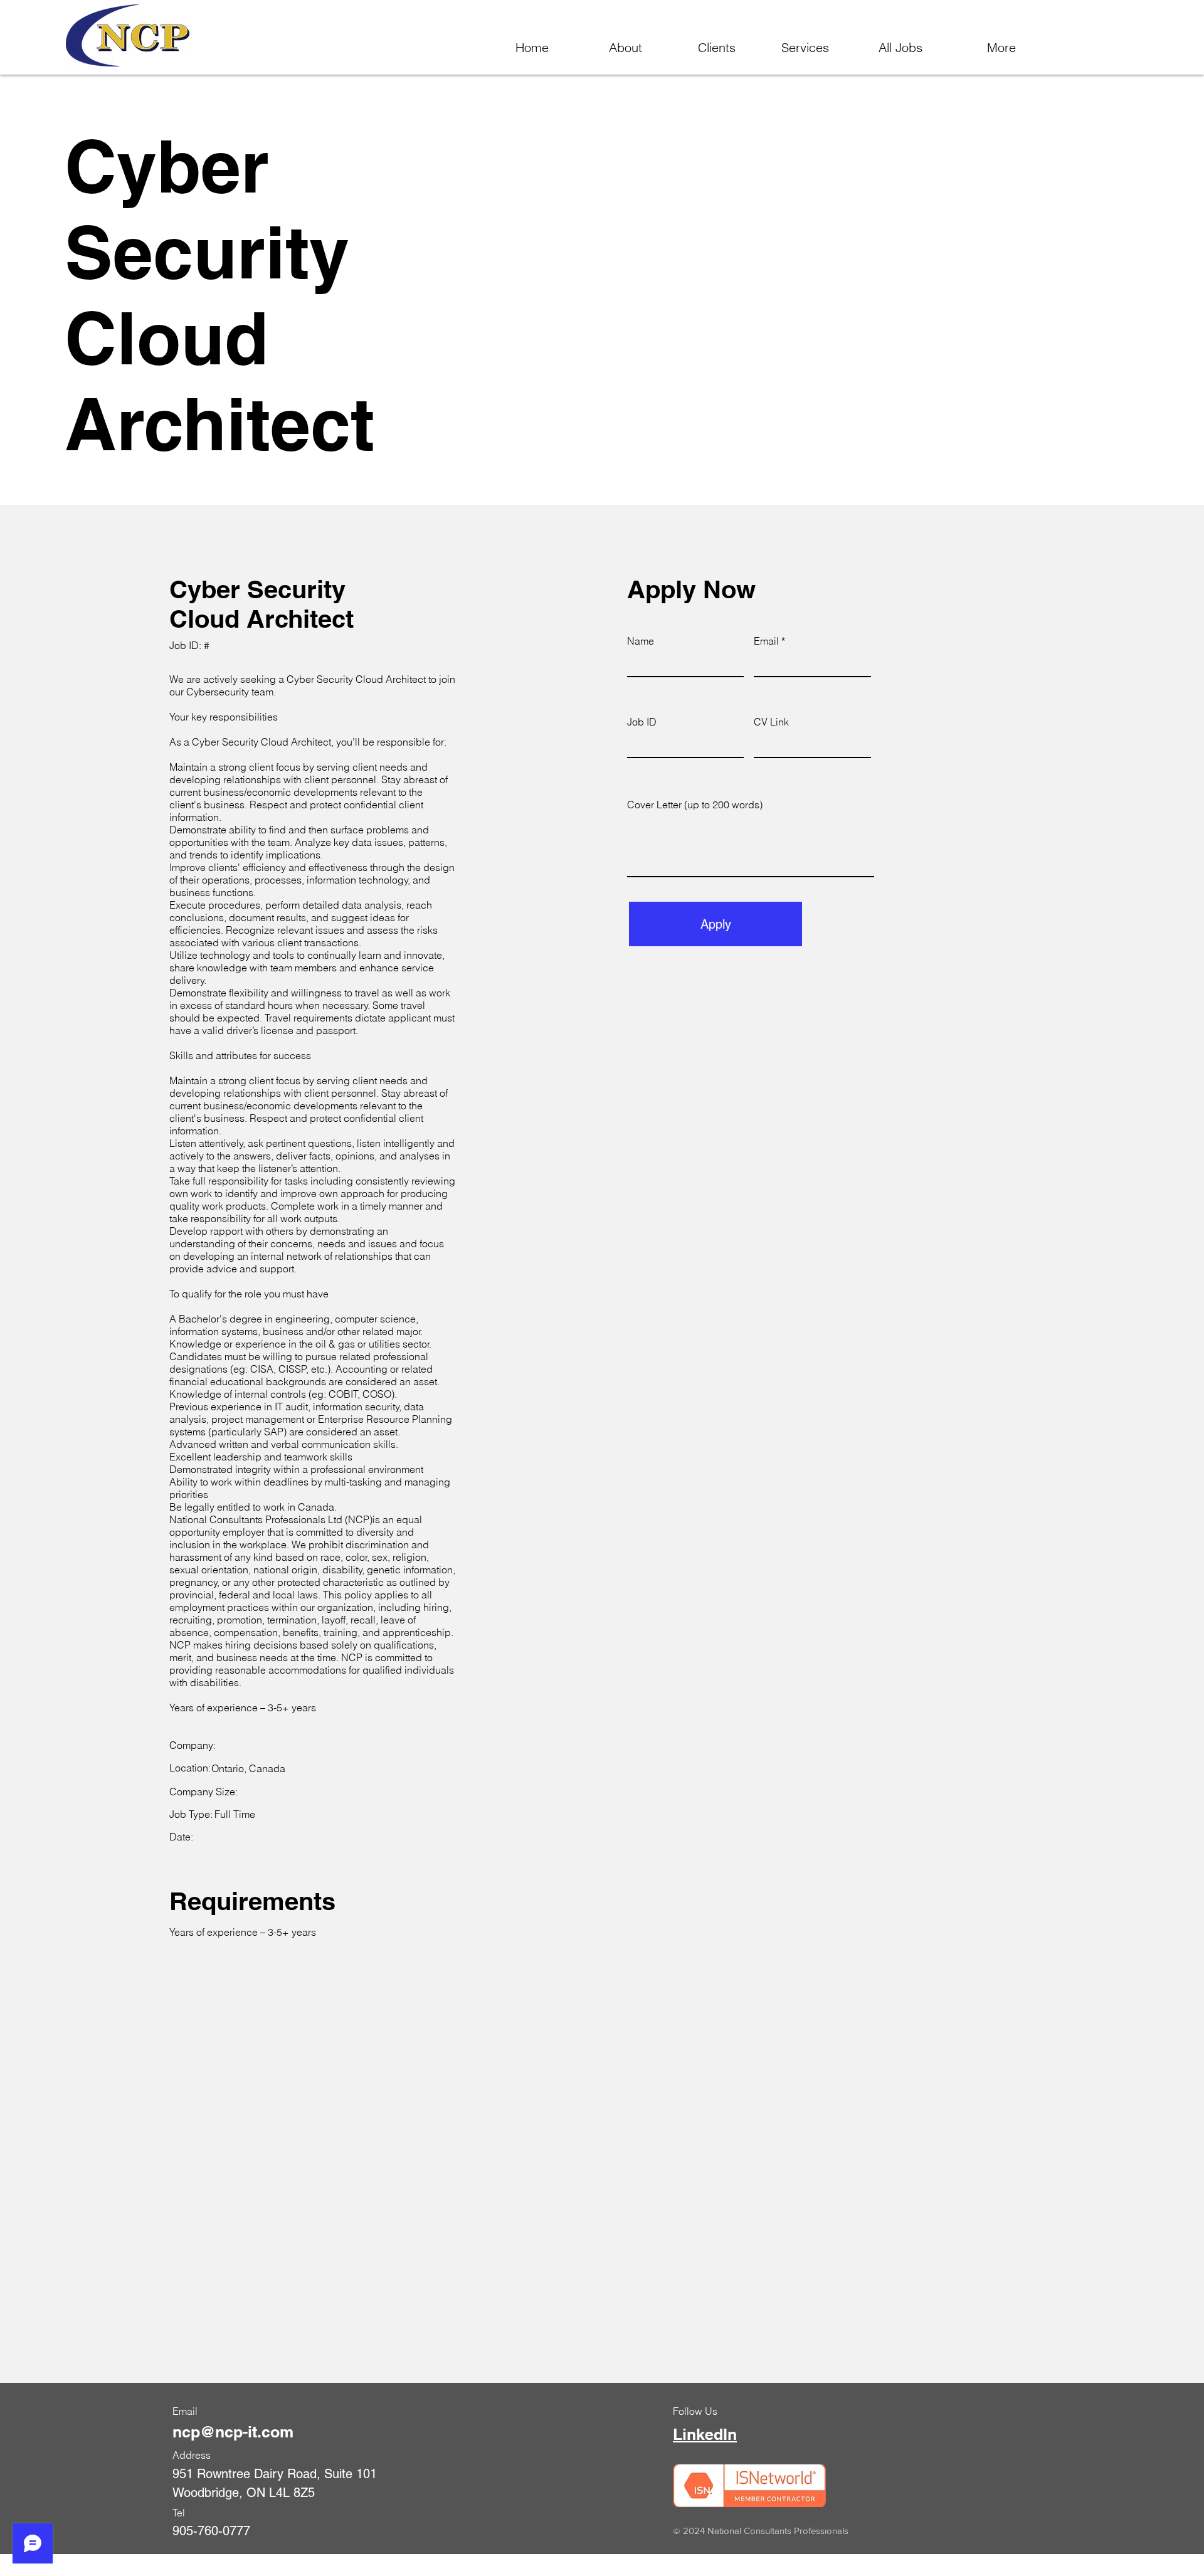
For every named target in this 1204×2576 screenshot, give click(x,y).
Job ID (642, 722)
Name (641, 641)
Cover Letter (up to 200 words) (695, 805)
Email (766, 641)
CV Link (771, 722)
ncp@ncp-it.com (233, 2432)
